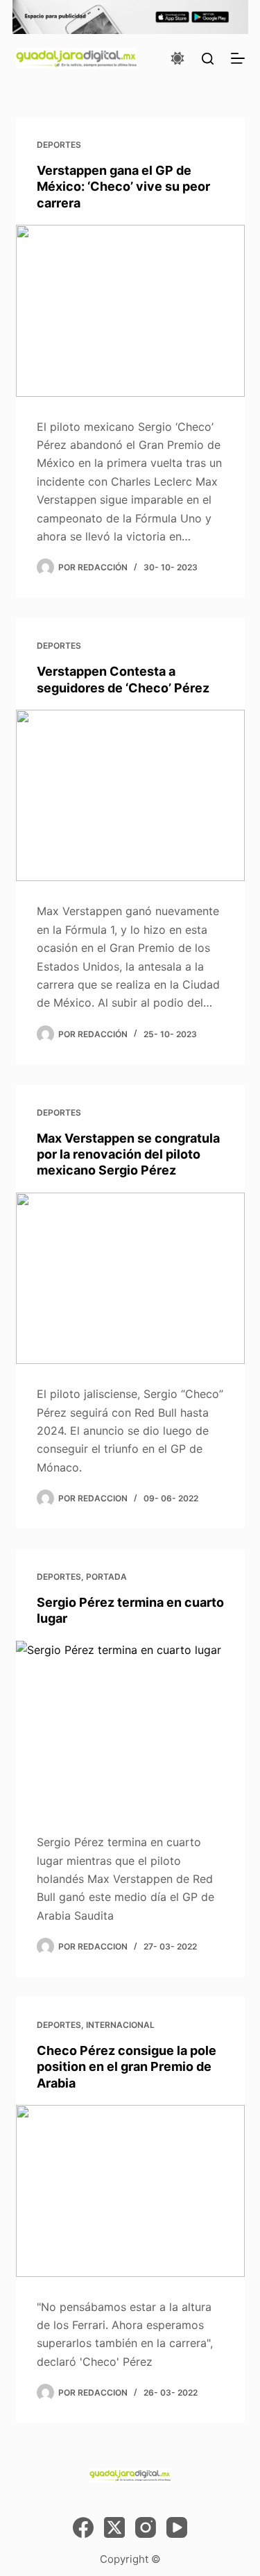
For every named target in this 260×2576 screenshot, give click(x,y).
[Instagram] (146, 2527)
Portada (106, 1577)
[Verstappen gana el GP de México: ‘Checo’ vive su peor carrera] (130, 311)
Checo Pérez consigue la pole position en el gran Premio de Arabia (127, 2067)
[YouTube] (177, 2527)
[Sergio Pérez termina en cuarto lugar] (130, 1727)
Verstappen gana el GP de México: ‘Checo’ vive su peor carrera (123, 187)
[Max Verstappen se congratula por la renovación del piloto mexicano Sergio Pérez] (130, 1279)
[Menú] (238, 58)
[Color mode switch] (177, 58)
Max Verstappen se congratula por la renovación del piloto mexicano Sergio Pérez (128, 1154)
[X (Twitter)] (114, 2527)
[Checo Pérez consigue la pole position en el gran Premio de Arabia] (130, 2191)
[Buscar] (208, 59)
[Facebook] (83, 2527)
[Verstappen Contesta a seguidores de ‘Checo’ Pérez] (130, 796)
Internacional (120, 2025)
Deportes (59, 145)
